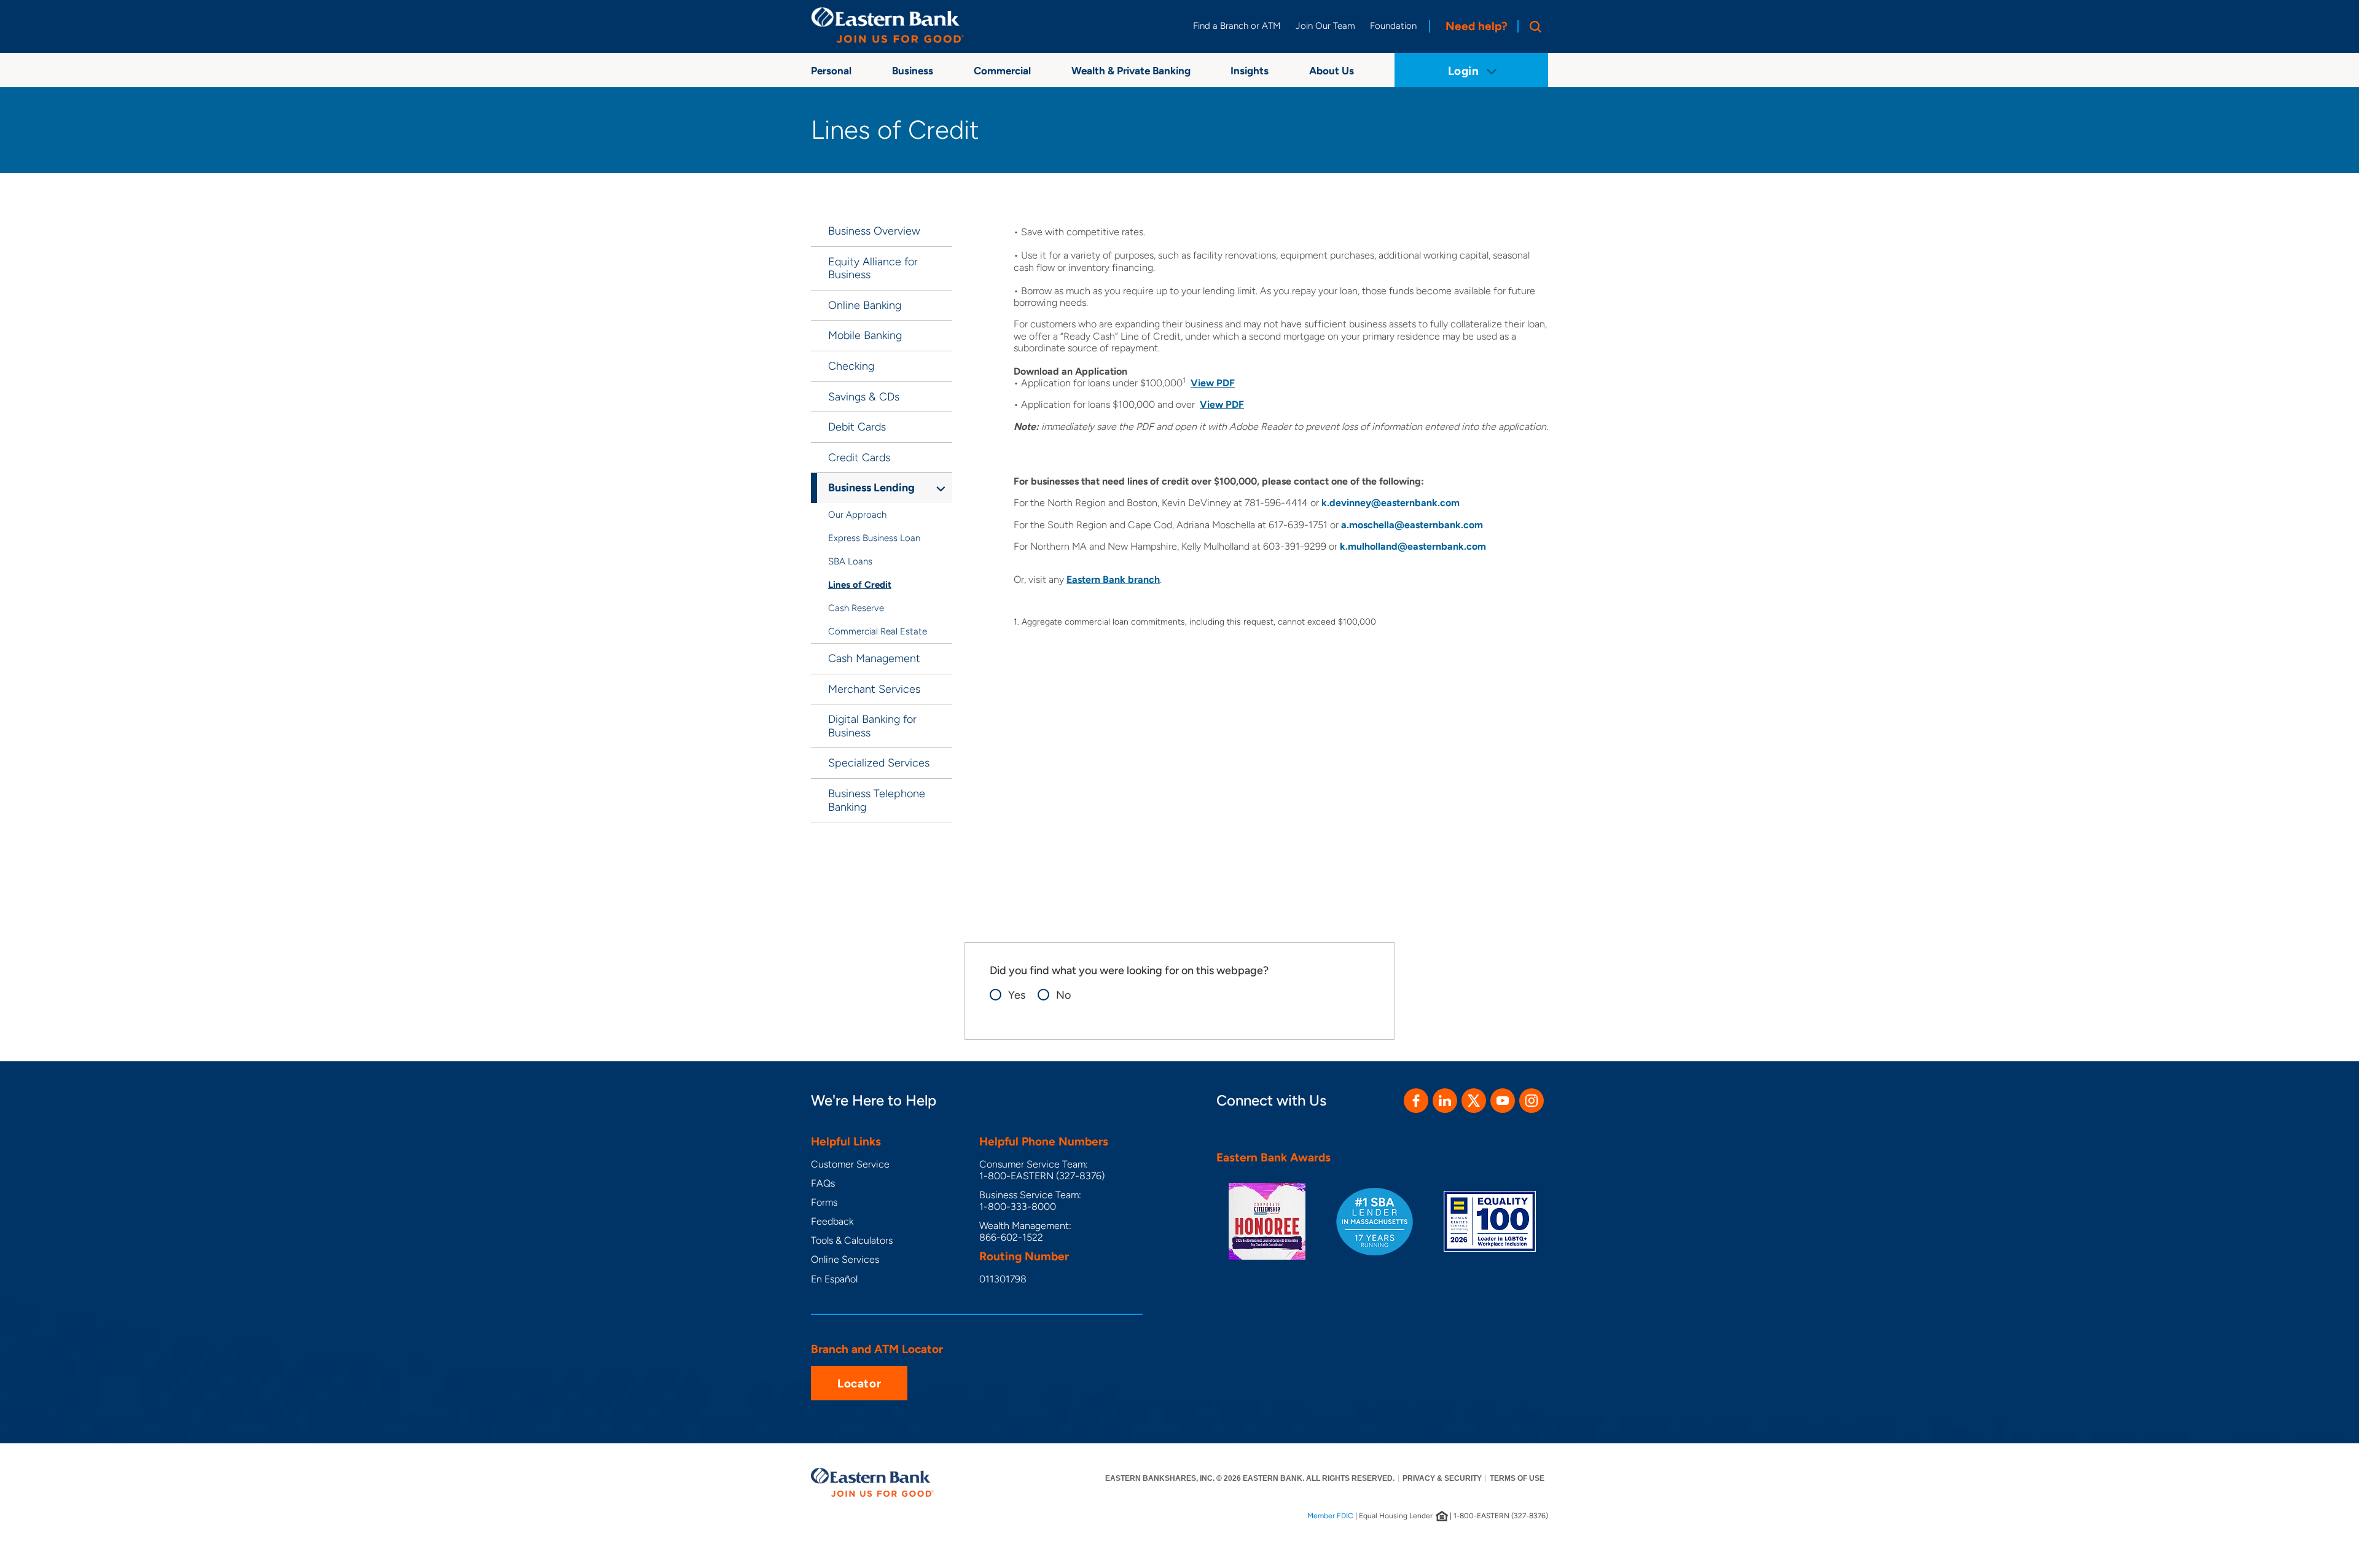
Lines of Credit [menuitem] (860, 585)
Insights (1250, 71)
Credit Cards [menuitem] (859, 458)
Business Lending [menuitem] (871, 488)
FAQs (823, 1183)
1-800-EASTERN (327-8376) (1042, 1176)
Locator (859, 1383)
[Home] (888, 25)
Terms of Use (1517, 1478)
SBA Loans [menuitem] (850, 561)
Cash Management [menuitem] (874, 658)
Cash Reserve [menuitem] (856, 608)
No (1063, 995)
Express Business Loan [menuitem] (874, 538)
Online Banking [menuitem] (865, 305)
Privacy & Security (1442, 1478)
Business (913, 71)
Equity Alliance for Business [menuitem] (873, 268)
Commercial (1002, 71)
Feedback (832, 1221)
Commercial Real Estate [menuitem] (878, 631)
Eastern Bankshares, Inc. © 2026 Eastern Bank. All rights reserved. (1250, 1478)
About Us (1332, 71)
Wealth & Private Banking (1131, 71)
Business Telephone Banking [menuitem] (877, 800)
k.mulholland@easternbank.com (1413, 546)
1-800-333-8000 (1018, 1207)
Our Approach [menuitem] (857, 515)
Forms (824, 1202)
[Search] (1533, 26)
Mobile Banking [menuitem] (865, 335)
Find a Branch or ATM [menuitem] (1237, 26)
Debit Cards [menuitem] (857, 427)
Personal (831, 71)
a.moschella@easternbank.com (1412, 525)
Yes (1017, 995)
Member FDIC (1330, 1516)
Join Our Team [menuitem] (1325, 26)
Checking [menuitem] (851, 366)
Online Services (845, 1259)
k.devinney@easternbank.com (1391, 503)
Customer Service (850, 1164)
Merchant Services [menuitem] (874, 689)
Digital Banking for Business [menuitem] (872, 726)
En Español (834, 1279)
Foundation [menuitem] (1393, 26)
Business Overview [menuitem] (874, 231)
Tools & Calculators (852, 1240)
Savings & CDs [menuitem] (864, 397)
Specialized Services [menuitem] (879, 763)
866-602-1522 (1011, 1237)
